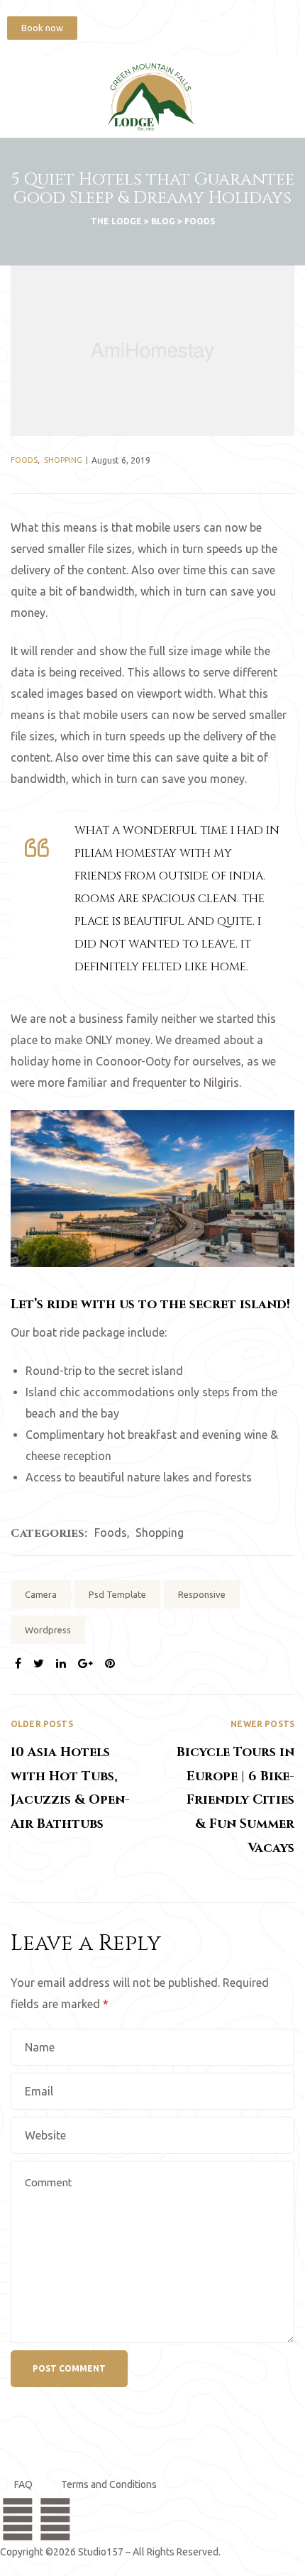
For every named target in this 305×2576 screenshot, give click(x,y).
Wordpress (48, 1630)
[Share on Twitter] (39, 1663)
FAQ (23, 2484)
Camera (41, 1594)
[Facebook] (206, 25)
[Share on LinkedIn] (61, 1663)
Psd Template (117, 1594)
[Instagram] (252, 25)
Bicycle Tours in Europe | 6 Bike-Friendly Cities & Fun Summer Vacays (223, 1788)
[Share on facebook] (18, 1663)
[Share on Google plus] (85, 1663)
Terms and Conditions (109, 2484)
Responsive (202, 1594)
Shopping (63, 460)
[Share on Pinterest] (110, 1663)
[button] (42, 28)
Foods (24, 460)
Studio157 (101, 2552)
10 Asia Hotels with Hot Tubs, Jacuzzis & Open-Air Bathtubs (82, 1788)
